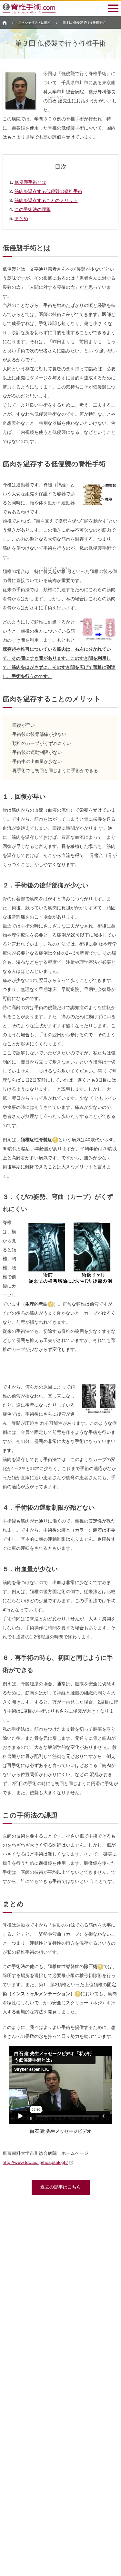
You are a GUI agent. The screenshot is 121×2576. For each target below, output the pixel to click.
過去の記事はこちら (61, 2187)
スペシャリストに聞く (35, 22)
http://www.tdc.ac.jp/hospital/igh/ (35, 2162)
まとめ (21, 219)
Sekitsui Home (5, 23)
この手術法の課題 (33, 209)
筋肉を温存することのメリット (46, 200)
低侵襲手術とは (30, 182)
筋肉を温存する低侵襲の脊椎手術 (48, 191)
